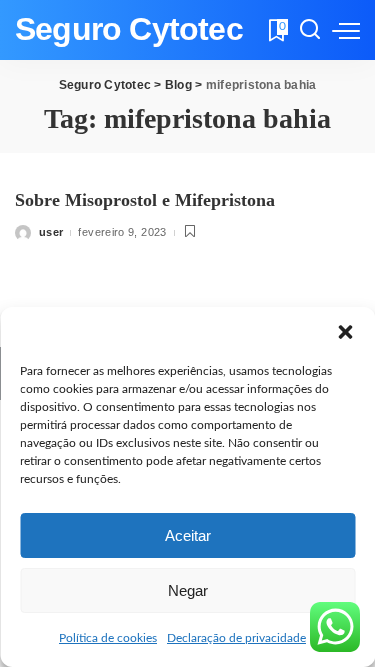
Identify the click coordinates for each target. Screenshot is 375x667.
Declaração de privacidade (236, 638)
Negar (188, 590)
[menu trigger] (346, 30)
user (51, 232)
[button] (345, 332)
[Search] (310, 30)
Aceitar (188, 535)
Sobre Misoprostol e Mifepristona (145, 200)
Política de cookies (108, 638)
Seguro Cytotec (129, 29)
